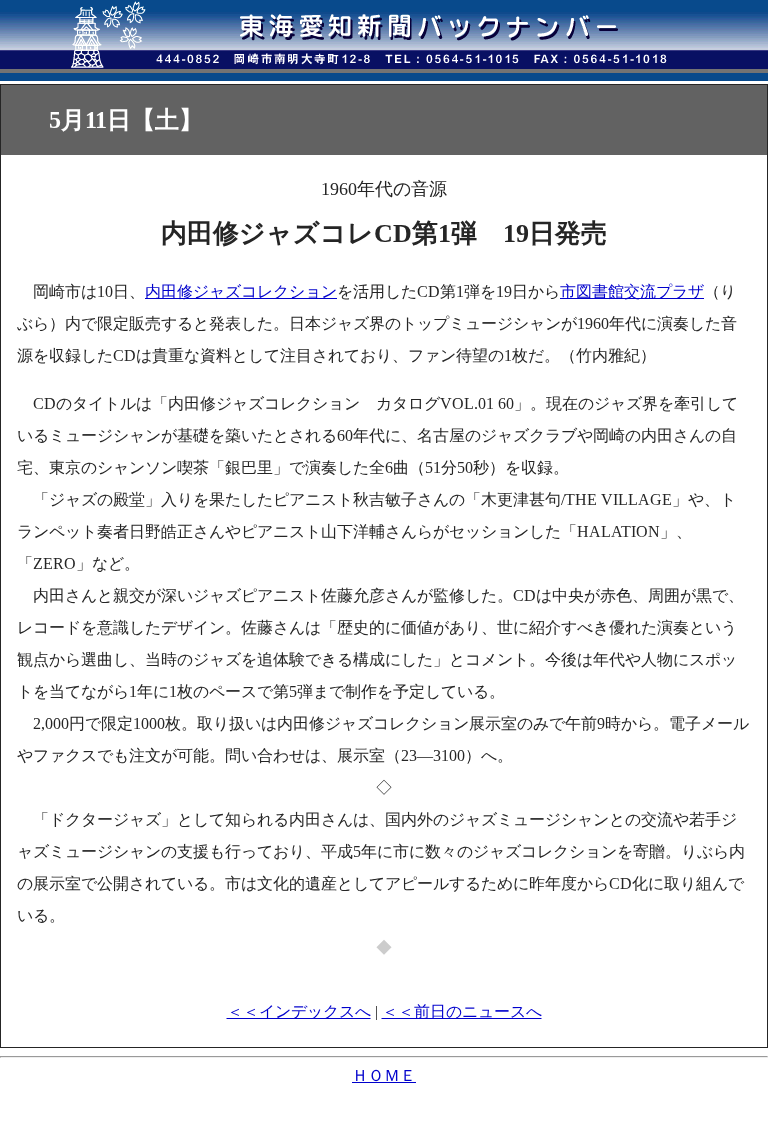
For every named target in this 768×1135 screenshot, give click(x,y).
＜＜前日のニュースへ (462, 1011)
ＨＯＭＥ (384, 1075)
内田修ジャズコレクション (241, 291)
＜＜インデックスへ (299, 1011)
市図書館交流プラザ (632, 291)
